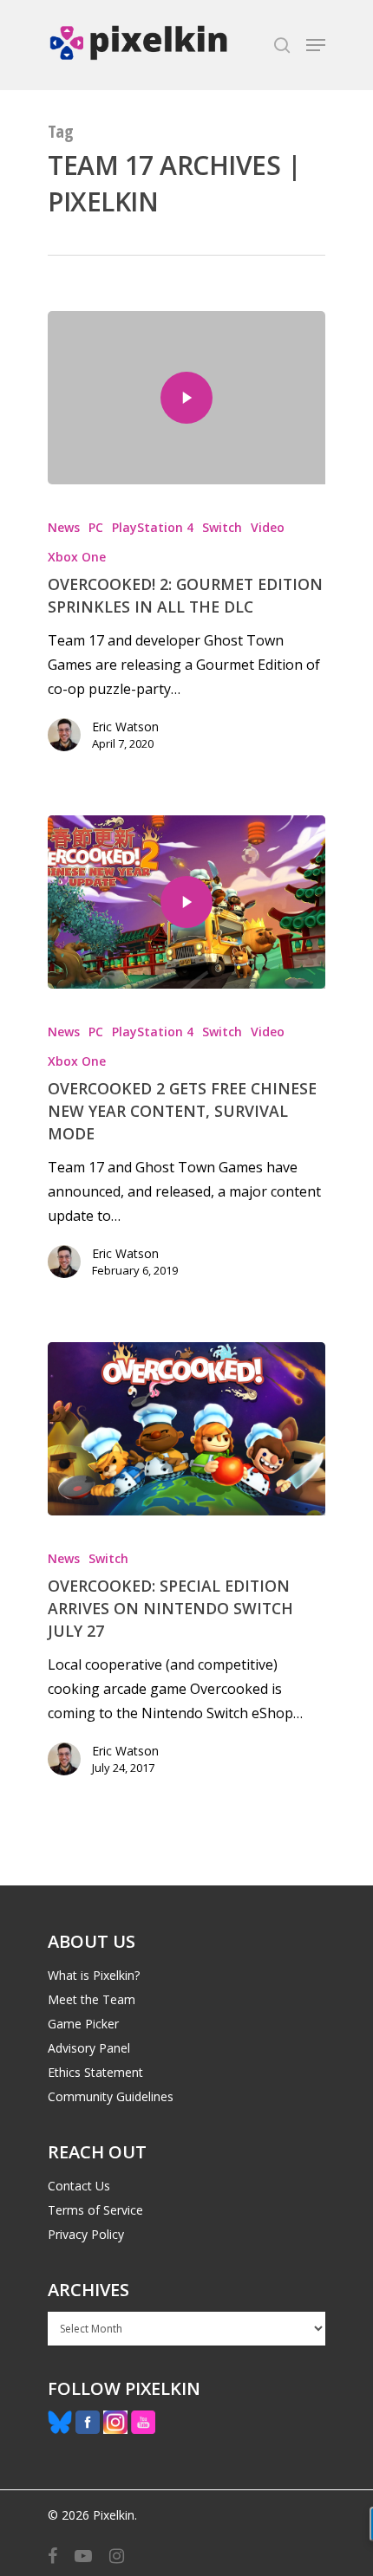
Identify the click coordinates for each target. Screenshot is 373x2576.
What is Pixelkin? (94, 1975)
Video (268, 527)
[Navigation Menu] (316, 45)
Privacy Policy (86, 2234)
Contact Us (79, 2186)
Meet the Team (92, 1999)
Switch (222, 527)
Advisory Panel (89, 2048)
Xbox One (77, 557)
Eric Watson (125, 727)
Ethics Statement (95, 2072)
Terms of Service (95, 2210)
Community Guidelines (111, 2096)
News (64, 527)
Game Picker (83, 2024)
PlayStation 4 (153, 527)
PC (96, 527)
